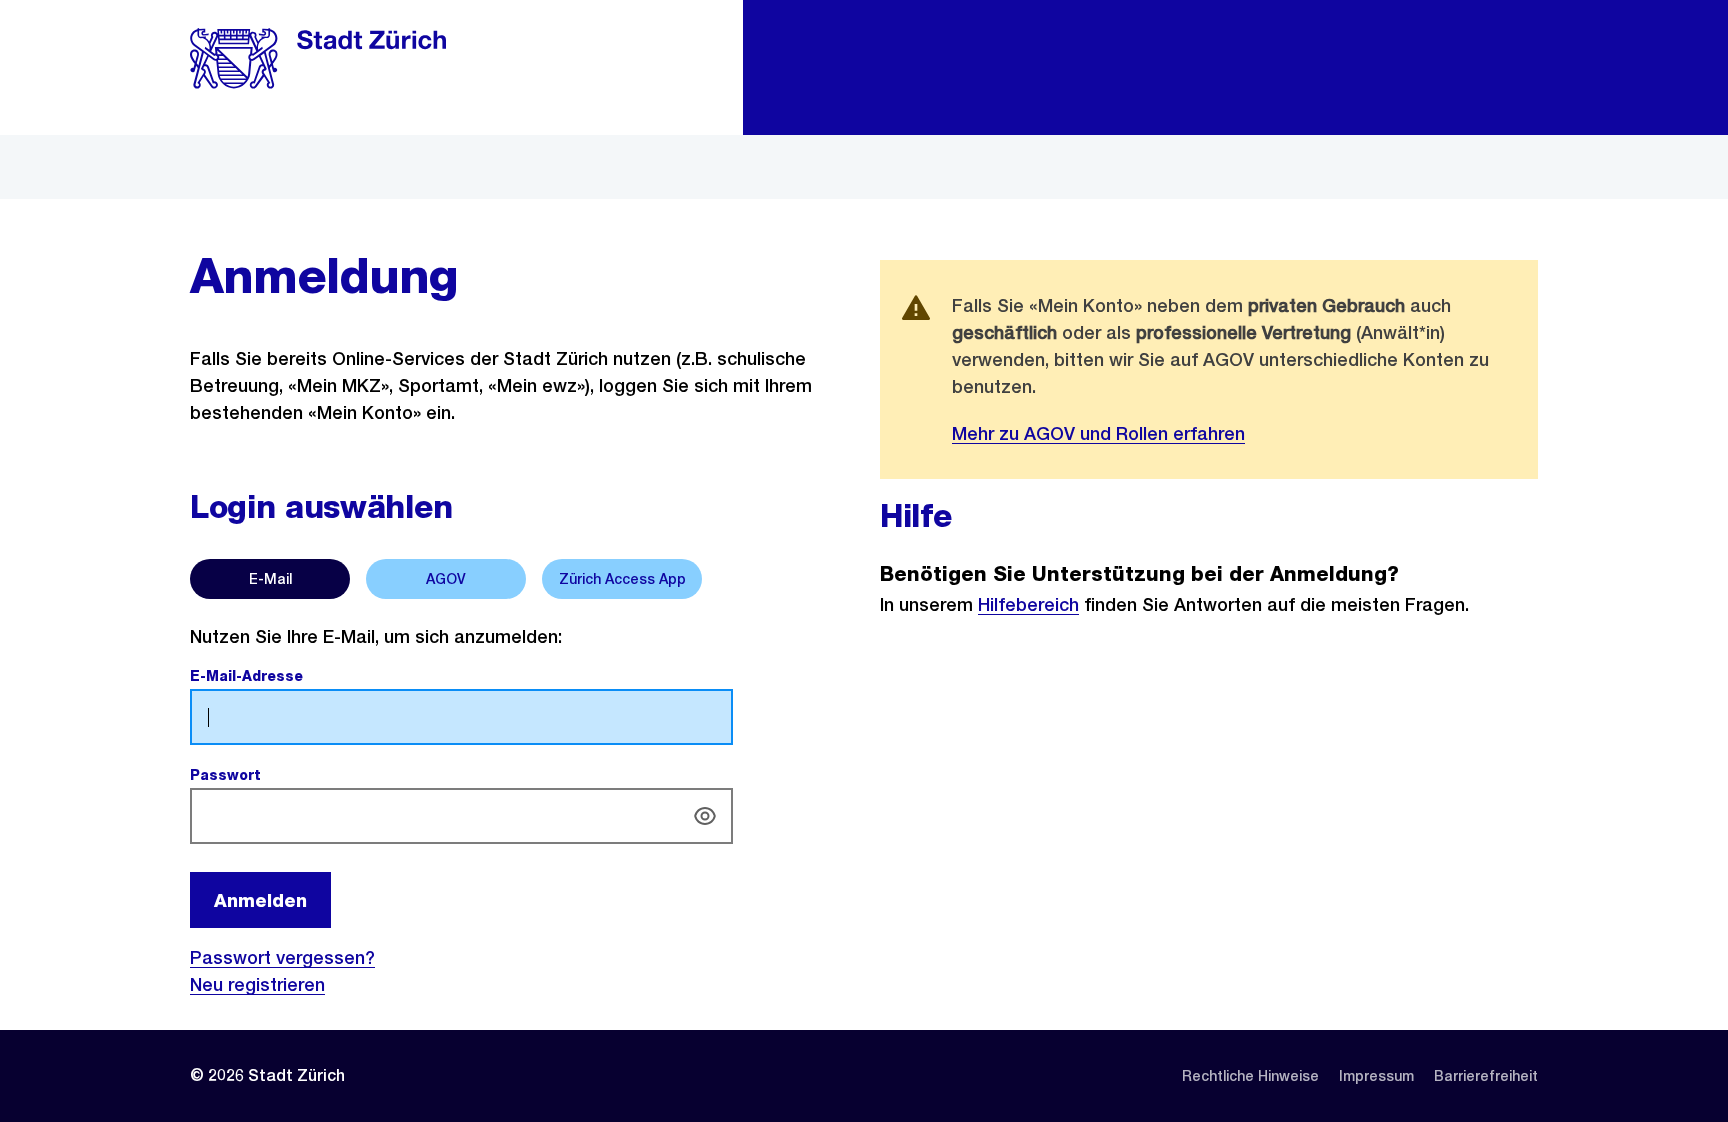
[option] (270, 579)
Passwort (272, 775)
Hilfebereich (1028, 604)
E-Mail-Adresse (293, 676)
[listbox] (519, 575)
